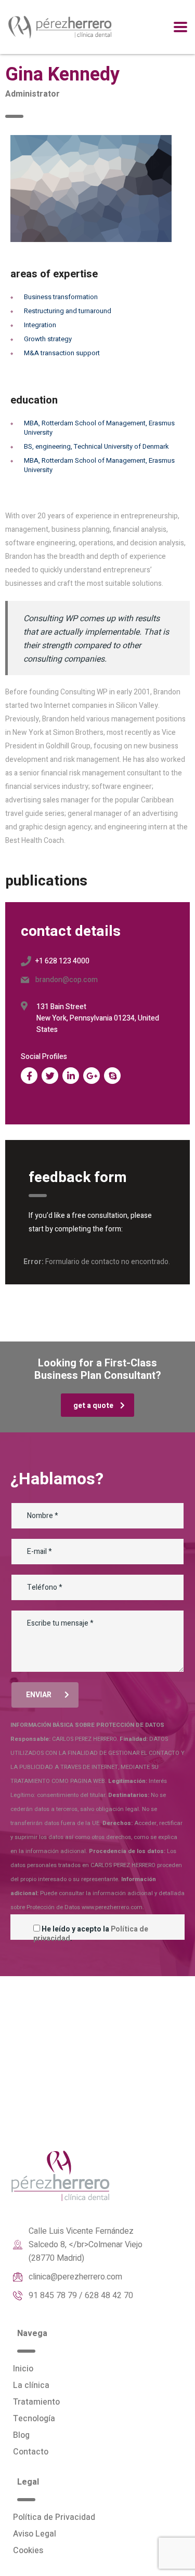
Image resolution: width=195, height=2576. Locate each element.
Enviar (39, 1695)
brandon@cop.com (67, 980)
